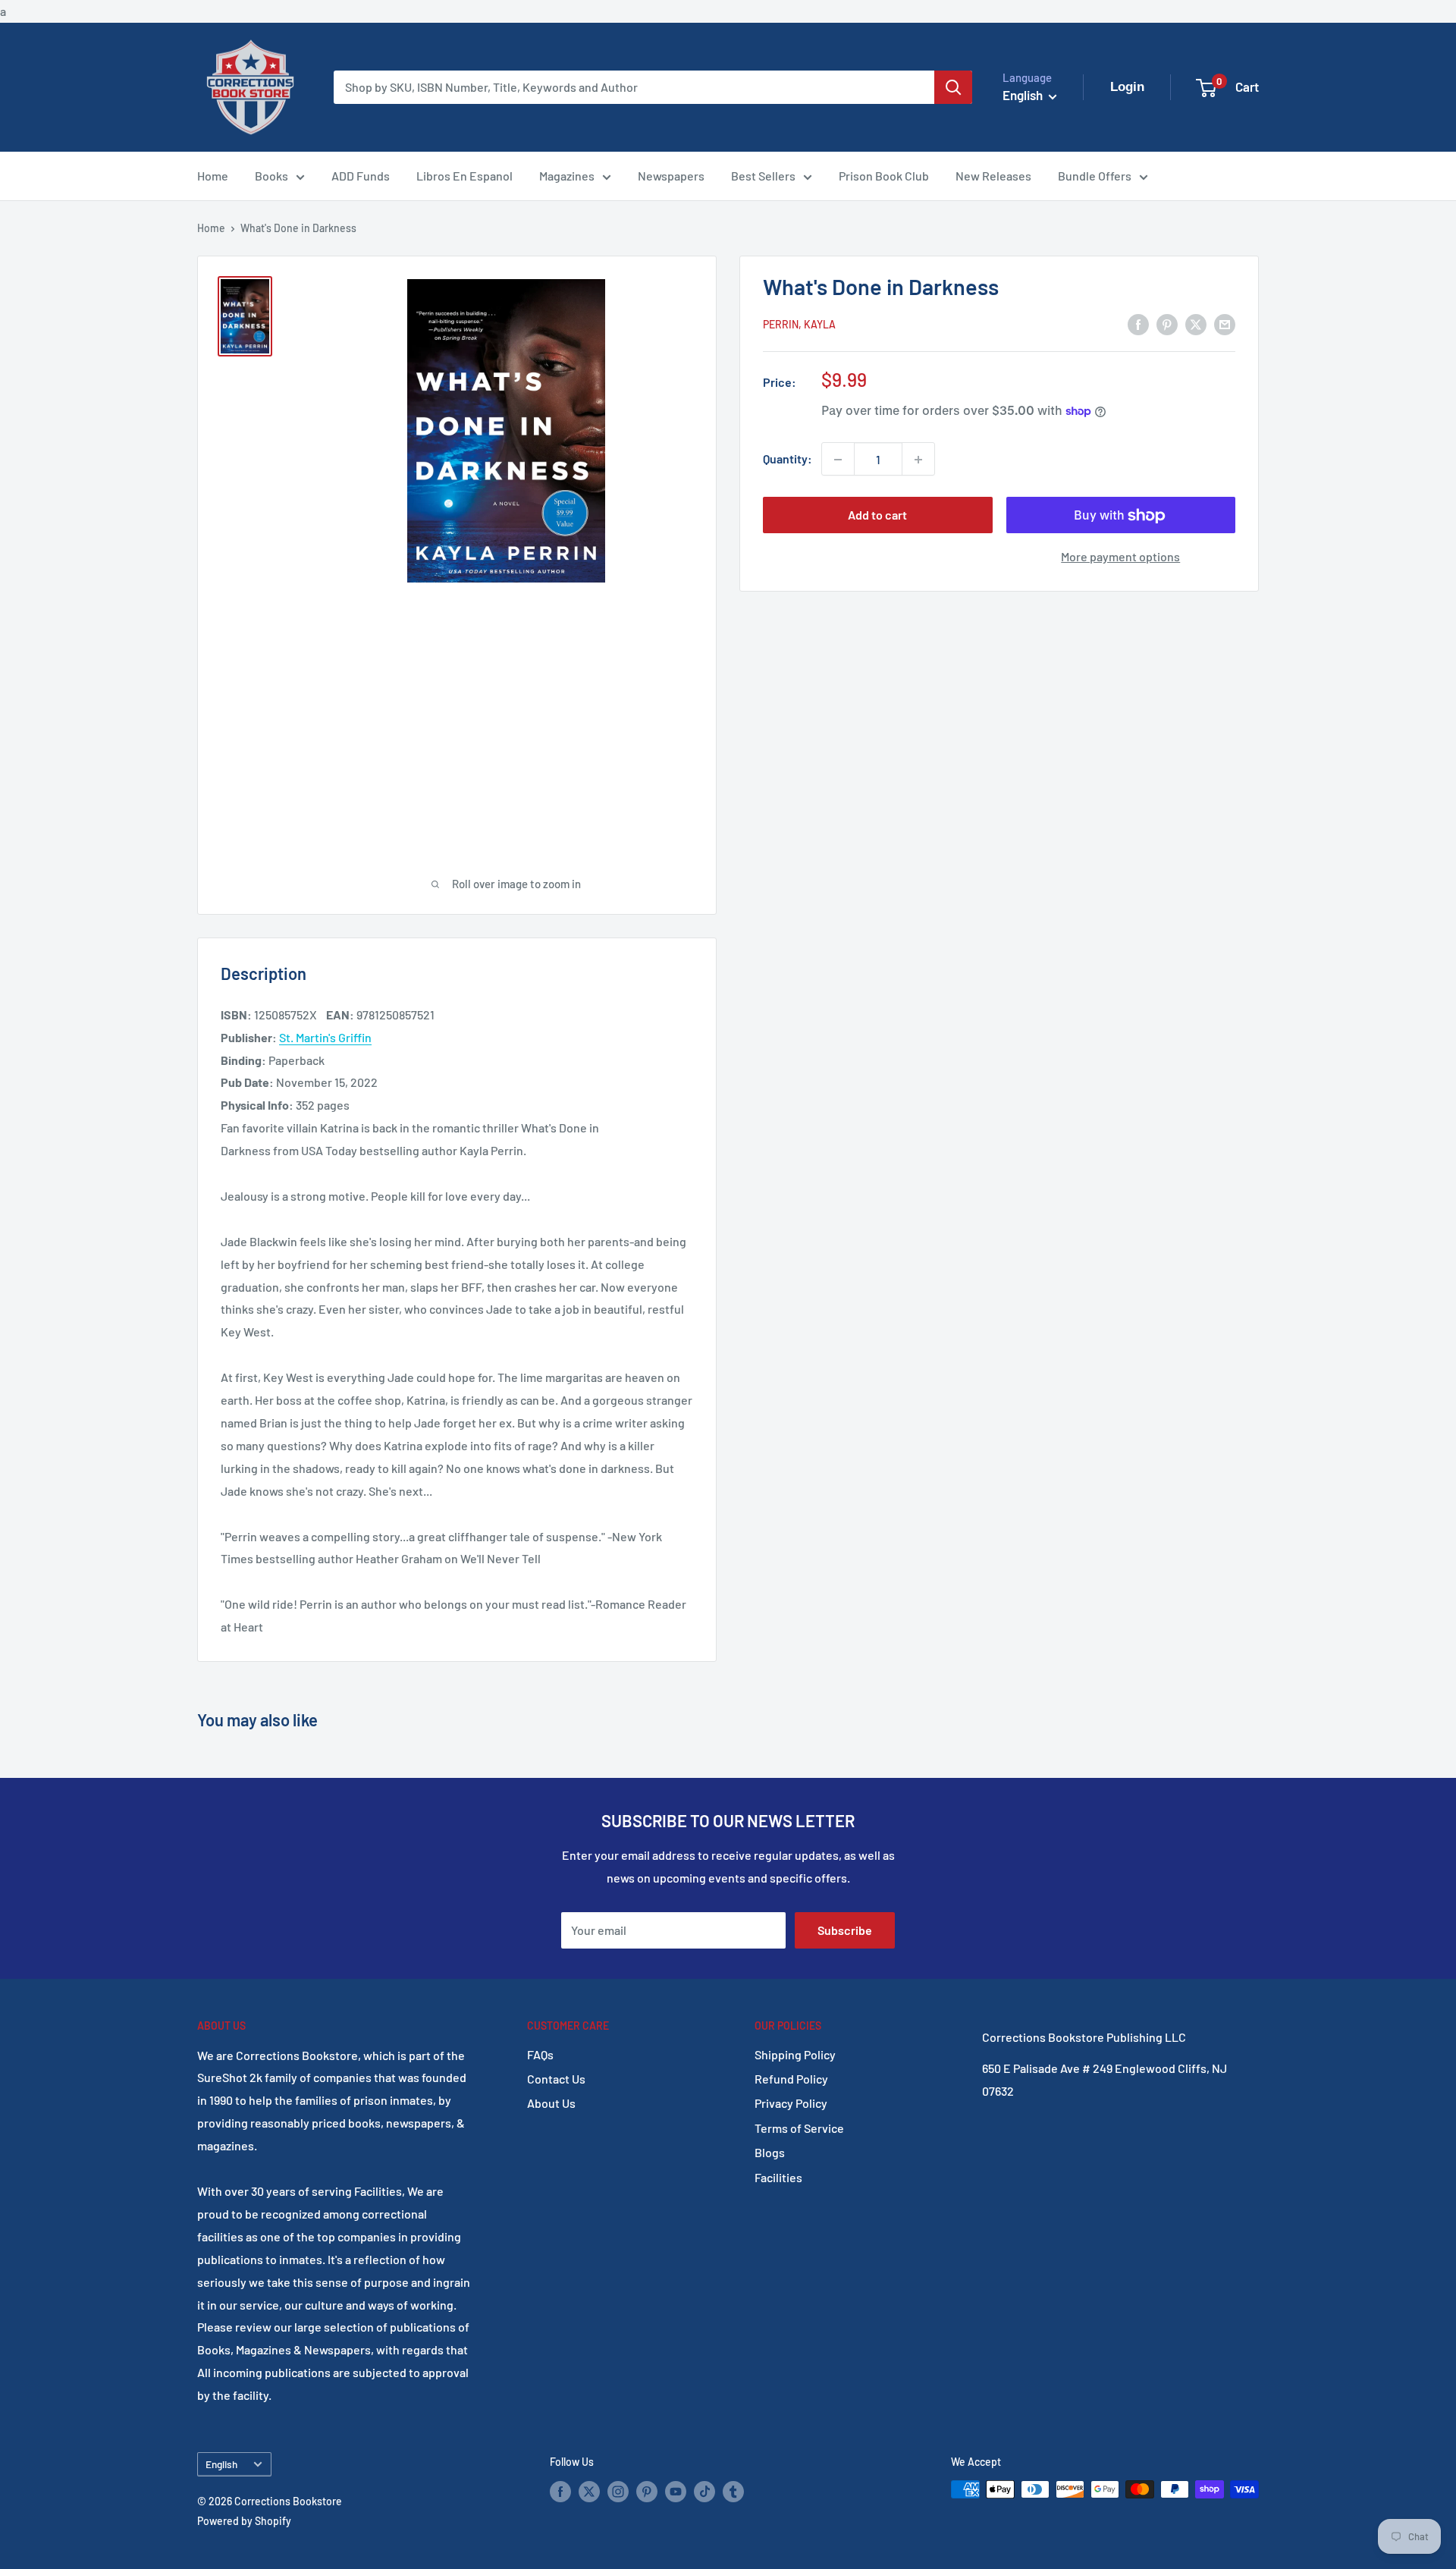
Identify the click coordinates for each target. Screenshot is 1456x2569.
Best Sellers (763, 176)
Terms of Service (799, 2128)
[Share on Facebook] (1138, 323)
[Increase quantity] (918, 460)
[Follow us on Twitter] (589, 2491)
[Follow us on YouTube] (676, 2491)
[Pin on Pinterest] (1167, 323)
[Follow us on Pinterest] (647, 2491)
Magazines (567, 176)
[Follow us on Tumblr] (733, 2491)
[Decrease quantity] (838, 460)
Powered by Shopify (244, 2521)
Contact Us (556, 2079)
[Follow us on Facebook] (560, 2491)
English (221, 2464)
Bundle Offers (1095, 176)
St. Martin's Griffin (325, 1037)
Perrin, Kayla (799, 324)
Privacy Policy (791, 2103)
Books (271, 176)
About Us (551, 2103)
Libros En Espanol (464, 176)
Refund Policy (791, 2079)
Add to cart (877, 515)
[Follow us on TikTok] (704, 2491)
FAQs (540, 2054)
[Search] (953, 87)
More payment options (1120, 557)
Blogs (770, 2152)
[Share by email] (1225, 323)
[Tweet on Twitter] (1196, 323)
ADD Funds (361, 176)
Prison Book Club (884, 176)
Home (213, 176)
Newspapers (671, 176)
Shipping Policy (795, 2054)
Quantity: (788, 459)
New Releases (993, 176)
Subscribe (845, 1930)
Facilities (778, 2177)
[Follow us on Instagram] (618, 2491)
